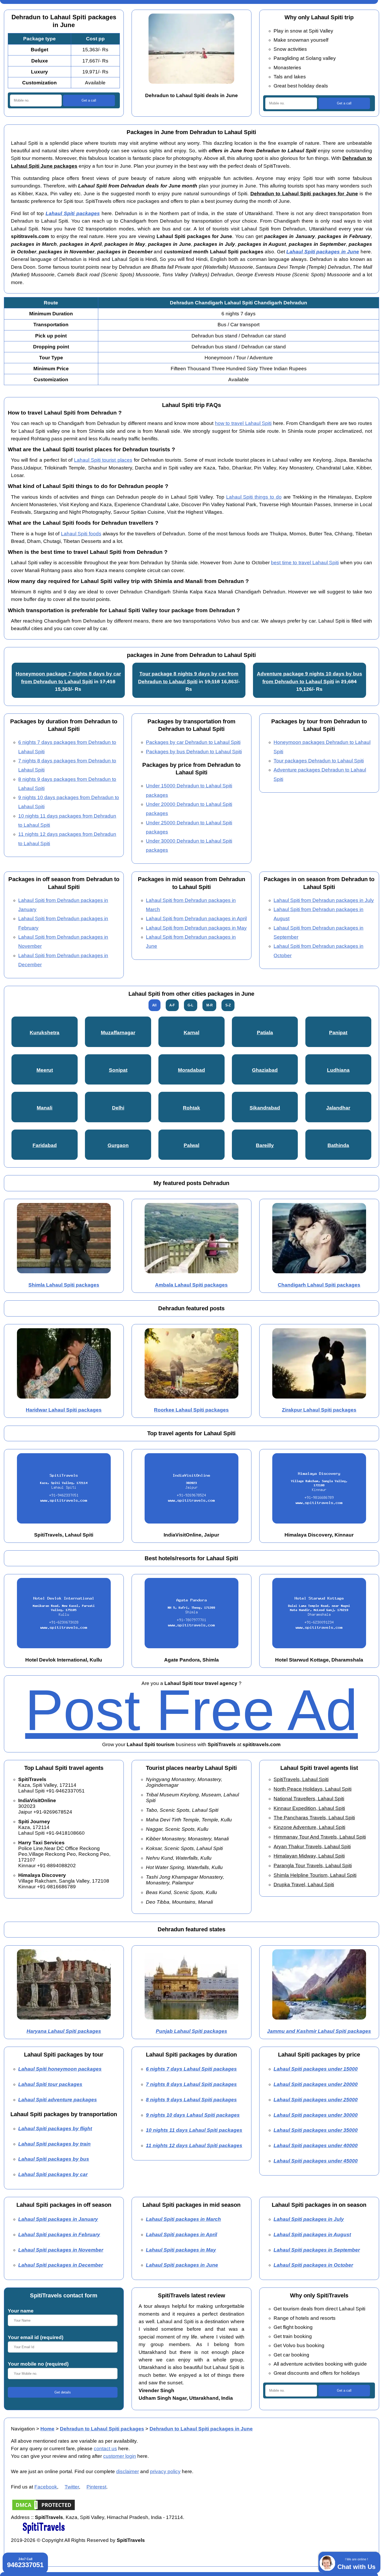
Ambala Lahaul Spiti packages (191, 1285)
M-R (209, 1005)
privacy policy (165, 2471)
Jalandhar (338, 1108)
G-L (190, 1005)
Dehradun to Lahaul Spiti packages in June (201, 2429)
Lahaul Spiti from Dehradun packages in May (196, 928)
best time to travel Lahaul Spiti (305, 563)
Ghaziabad (265, 1070)
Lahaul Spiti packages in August (312, 2235)
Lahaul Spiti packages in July (309, 2219)
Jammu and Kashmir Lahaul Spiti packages (319, 2031)
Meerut (45, 1070)
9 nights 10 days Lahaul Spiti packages (193, 2115)
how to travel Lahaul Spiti (243, 423)
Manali (45, 1108)
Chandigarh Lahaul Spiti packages (319, 1285)
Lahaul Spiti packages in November (61, 2250)
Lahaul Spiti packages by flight (55, 2129)
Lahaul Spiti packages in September (317, 2250)
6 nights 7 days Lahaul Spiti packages (191, 2069)
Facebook (46, 2487)
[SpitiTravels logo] (44, 2533)
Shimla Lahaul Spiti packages (64, 1285)
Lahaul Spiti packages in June (323, 252)
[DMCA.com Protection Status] (44, 2510)
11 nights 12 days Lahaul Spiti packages (194, 2145)
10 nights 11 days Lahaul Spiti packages (194, 2130)
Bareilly (265, 1145)
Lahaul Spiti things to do (254, 497)
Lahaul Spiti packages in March (183, 2219)
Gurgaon (118, 1145)
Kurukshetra (45, 1033)
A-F (172, 1005)
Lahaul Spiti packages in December (61, 2265)
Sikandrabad (265, 1108)
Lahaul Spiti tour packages (50, 2084)
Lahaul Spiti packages (73, 213)
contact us (105, 2449)
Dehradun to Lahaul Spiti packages (102, 2429)
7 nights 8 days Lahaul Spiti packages (191, 2084)
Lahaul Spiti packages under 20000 (316, 2084)
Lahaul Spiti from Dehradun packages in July (324, 900)
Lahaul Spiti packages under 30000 (316, 2115)
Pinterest (96, 2487)
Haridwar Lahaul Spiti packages (64, 1410)
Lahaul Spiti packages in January (58, 2219)
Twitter (72, 2487)
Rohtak (191, 1108)
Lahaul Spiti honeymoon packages (60, 2069)
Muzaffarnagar (118, 1033)
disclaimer (128, 2471)
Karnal (191, 1033)
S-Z (228, 1005)
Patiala (265, 1033)
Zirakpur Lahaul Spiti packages (319, 1410)
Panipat (338, 1033)
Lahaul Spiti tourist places (103, 460)
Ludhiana (338, 1070)
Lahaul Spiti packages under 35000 (316, 2130)
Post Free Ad (191, 1710)
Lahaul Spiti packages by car (53, 2174)
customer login (120, 2456)
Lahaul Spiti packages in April (181, 2235)
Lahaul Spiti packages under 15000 (316, 2069)
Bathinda (338, 1145)
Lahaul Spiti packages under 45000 (316, 2161)
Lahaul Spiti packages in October (313, 2265)
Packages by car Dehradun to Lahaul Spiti (193, 742)
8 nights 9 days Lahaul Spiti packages (191, 2100)
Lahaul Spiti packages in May (181, 2250)
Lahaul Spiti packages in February (59, 2235)
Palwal (191, 1145)
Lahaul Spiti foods (81, 534)
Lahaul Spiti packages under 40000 (316, 2145)
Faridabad (45, 1145)
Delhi (118, 1108)
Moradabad (191, 1070)
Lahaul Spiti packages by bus (54, 2159)
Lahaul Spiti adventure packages (58, 2100)
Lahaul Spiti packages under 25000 (316, 2100)
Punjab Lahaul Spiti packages (191, 2031)
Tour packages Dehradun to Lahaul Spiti (319, 761)
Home (47, 2429)
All (154, 1005)
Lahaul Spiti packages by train (54, 2144)
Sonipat (118, 1070)
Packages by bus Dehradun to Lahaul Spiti (194, 752)
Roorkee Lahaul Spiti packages (191, 1410)
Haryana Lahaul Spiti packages (64, 2031)
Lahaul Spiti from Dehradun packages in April (196, 919)
